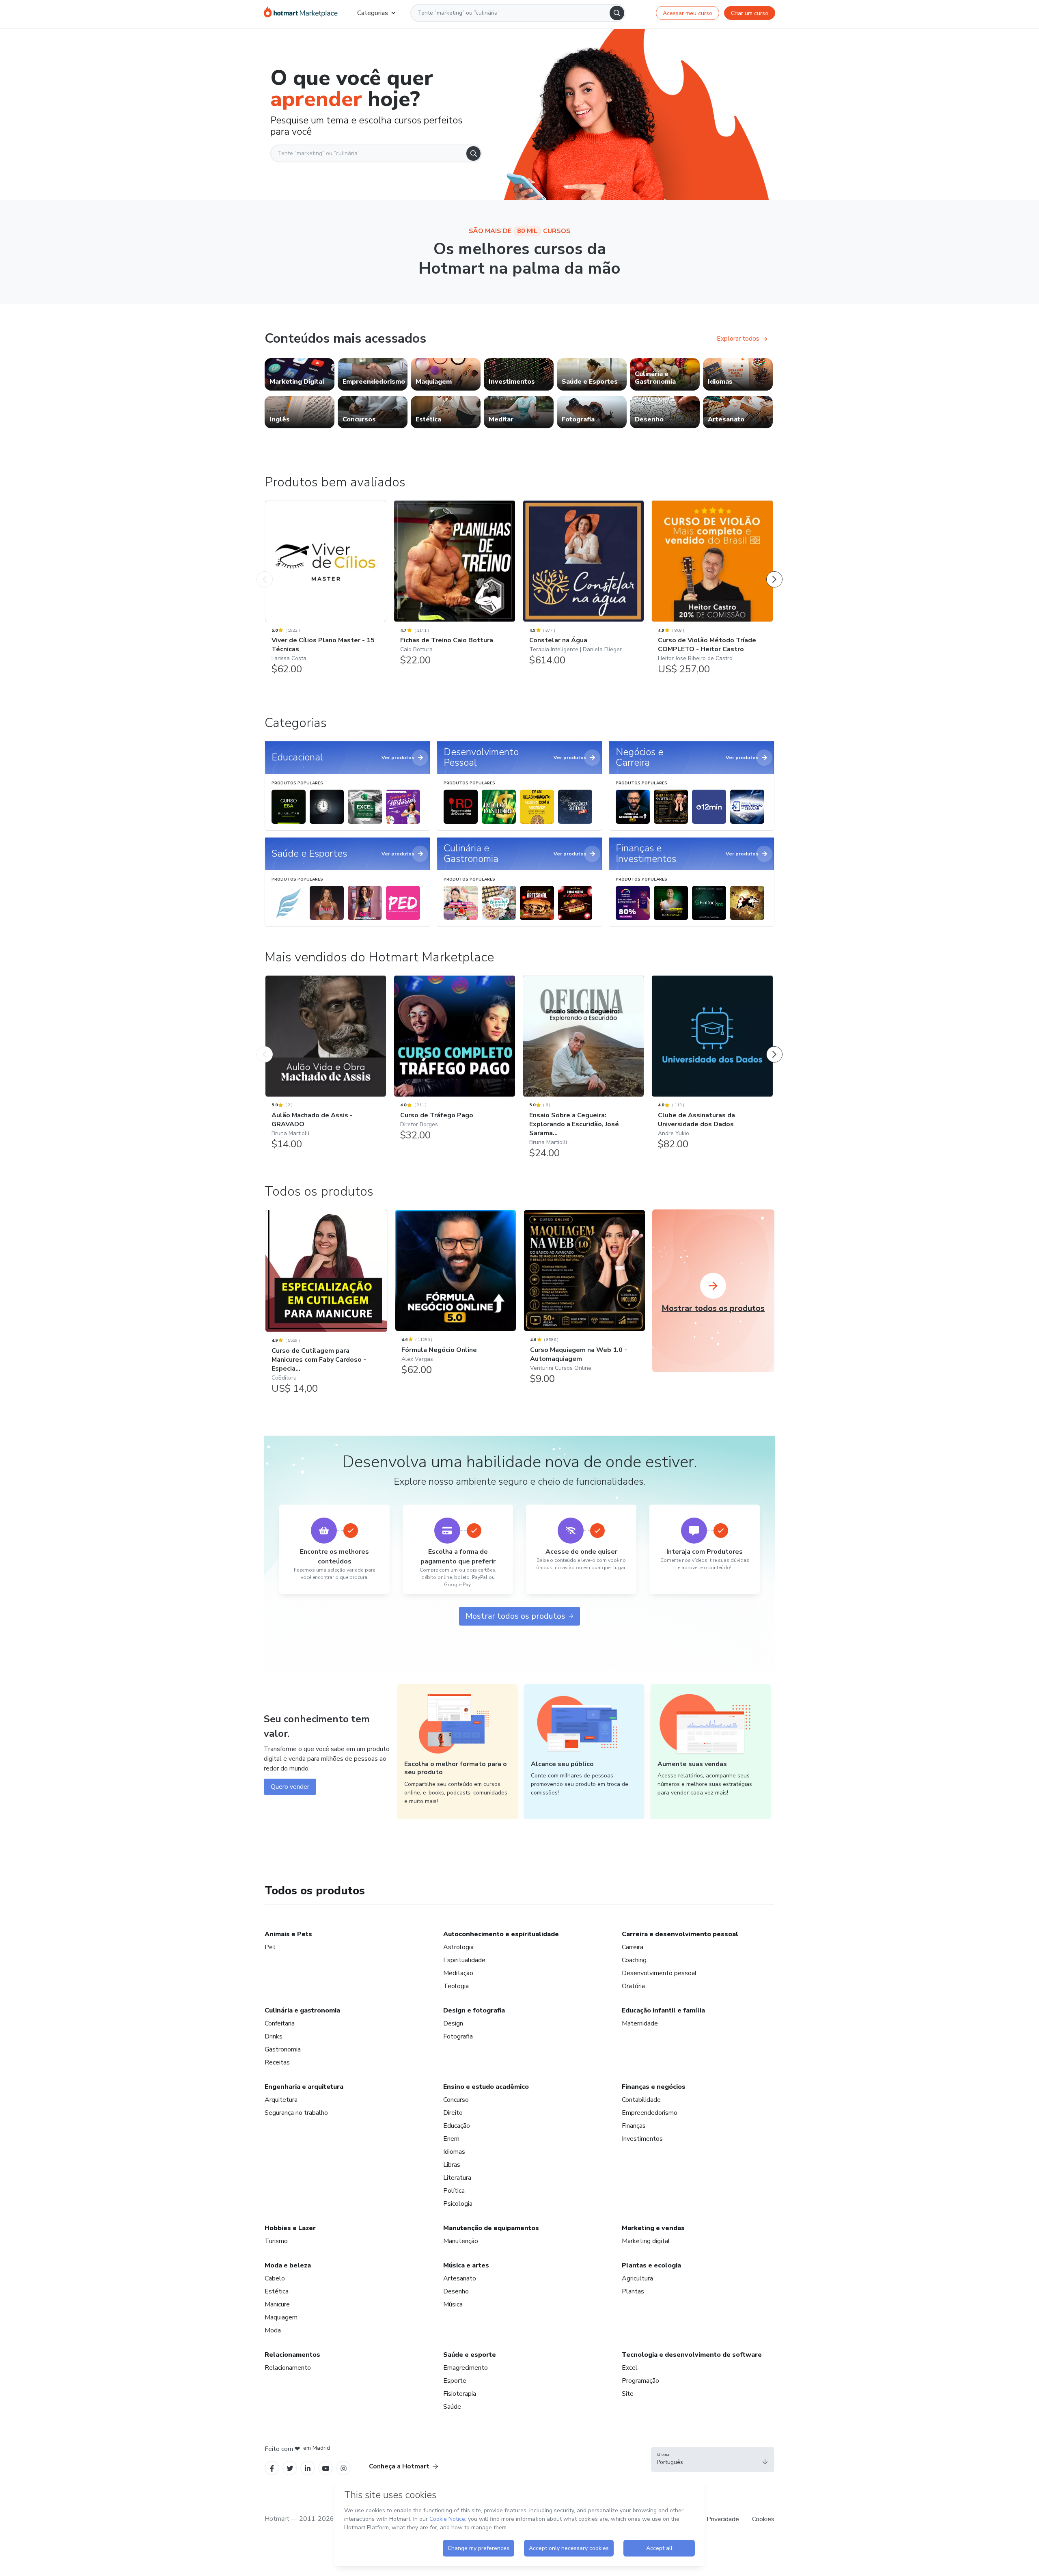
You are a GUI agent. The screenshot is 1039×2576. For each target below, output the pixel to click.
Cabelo (275, 2278)
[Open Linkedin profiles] (308, 2468)
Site (628, 2394)
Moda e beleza (288, 2265)
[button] (713, 2459)
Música (453, 2304)
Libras (452, 2165)
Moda (273, 2330)
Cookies (763, 2519)
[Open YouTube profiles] (326, 2468)
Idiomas (454, 2152)
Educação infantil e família (663, 2010)
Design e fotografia (474, 2010)
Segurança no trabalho (296, 2113)
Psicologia (458, 2204)
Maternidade (640, 2023)
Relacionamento (288, 2368)
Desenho (456, 2291)
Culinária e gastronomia (302, 2010)
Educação (457, 2126)
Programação (640, 2381)
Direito (453, 2113)
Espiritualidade (464, 1960)
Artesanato (460, 2278)
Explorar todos (738, 339)
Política (454, 2191)
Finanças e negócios (654, 2087)
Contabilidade (641, 2100)
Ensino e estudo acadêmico (486, 2087)
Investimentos (642, 2139)
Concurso (456, 2100)
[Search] (617, 13)
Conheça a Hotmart (399, 2466)
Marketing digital (646, 2241)
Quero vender (290, 1787)
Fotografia (458, 2036)
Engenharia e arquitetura (304, 2087)
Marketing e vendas (653, 2228)
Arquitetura (281, 2100)
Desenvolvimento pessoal (659, 1973)
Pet (270, 1947)
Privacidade (723, 2519)
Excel (630, 2368)
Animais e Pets (288, 1934)
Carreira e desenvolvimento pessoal (680, 1934)
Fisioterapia (460, 2394)
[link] (300, 374)
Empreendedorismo (650, 2113)
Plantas (633, 2291)
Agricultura (637, 2278)
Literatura (457, 2178)
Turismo (276, 2241)
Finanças (634, 2126)
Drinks (274, 2036)
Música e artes (466, 2265)
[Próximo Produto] (774, 571)
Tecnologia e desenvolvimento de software (692, 2355)
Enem (451, 2139)
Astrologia (458, 1947)
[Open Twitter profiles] (290, 2468)
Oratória (633, 1986)
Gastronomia (283, 2049)
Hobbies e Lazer (290, 2228)
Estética (277, 2291)
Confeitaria (280, 2023)
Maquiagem (281, 2317)
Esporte (455, 2381)
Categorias (373, 13)
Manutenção (461, 2241)
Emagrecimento (466, 2368)
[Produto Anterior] (265, 571)
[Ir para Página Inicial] (301, 13)
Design (453, 2023)
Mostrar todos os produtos (515, 1616)
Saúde (452, 2407)
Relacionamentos (292, 2355)
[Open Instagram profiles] (344, 2468)
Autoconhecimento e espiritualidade (501, 1934)
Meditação (458, 1973)
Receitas (277, 2062)
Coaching (634, 1960)
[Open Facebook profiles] (272, 2468)
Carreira (633, 1947)
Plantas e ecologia (651, 2265)
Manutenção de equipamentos (491, 2228)
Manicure (277, 2304)
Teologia (456, 1986)
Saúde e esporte (470, 2355)
